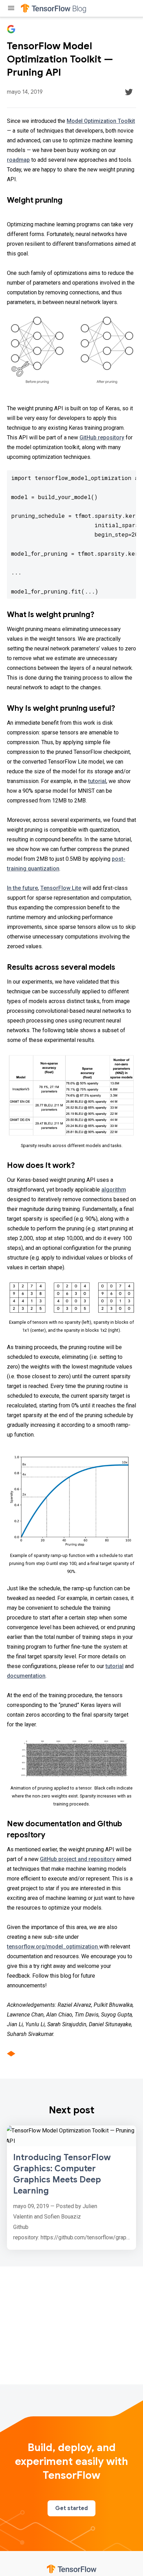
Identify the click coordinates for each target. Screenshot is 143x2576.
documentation (26, 1676)
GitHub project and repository (77, 1859)
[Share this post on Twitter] (129, 92)
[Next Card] (71, 2188)
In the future (22, 888)
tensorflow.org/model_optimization (53, 1947)
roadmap (18, 160)
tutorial (97, 781)
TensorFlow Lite (61, 888)
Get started (71, 2508)
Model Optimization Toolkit (101, 121)
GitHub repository (102, 437)
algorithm (114, 1190)
